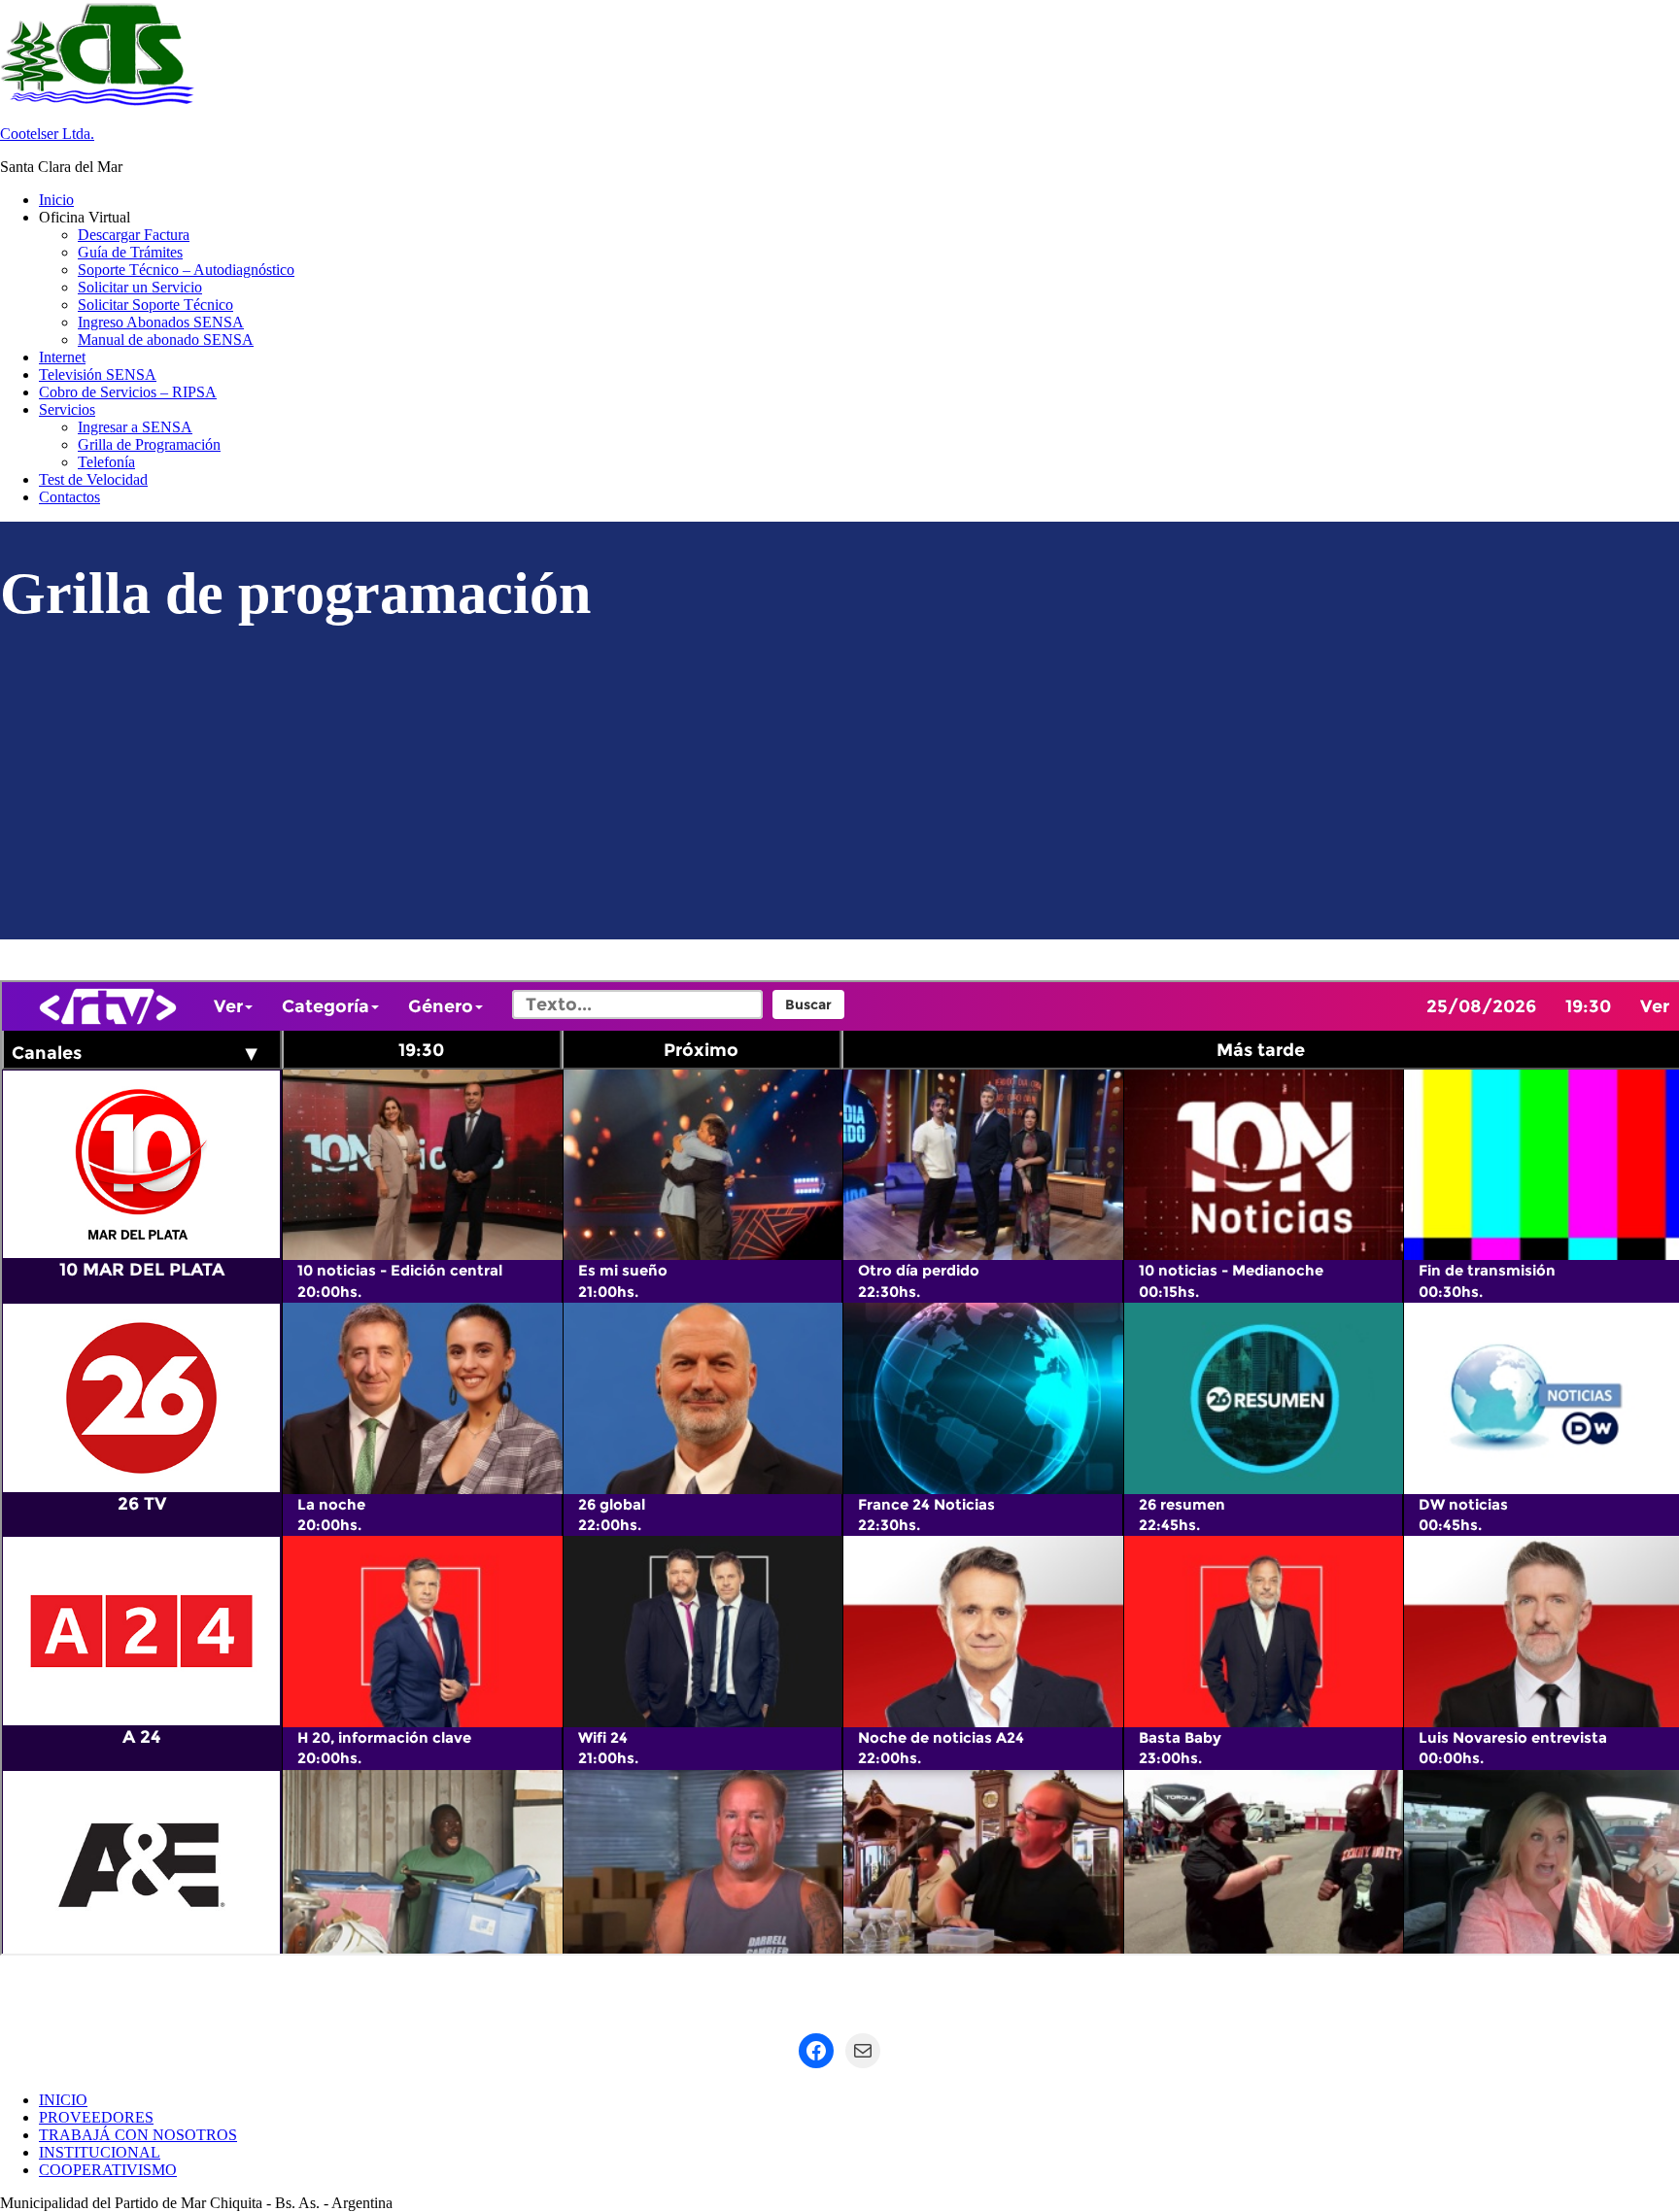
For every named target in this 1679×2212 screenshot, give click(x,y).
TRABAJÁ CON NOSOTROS (138, 2135)
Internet (62, 357)
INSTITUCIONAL (100, 2152)
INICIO (63, 2100)
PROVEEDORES (96, 2117)
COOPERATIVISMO (108, 2170)
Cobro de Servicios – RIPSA (128, 392)
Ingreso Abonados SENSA (161, 322)
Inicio (56, 200)
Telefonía (106, 462)
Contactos (69, 497)
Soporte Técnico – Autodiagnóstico (186, 270)
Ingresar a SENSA (135, 427)
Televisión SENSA (98, 374)
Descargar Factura (134, 235)
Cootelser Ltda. (47, 134)
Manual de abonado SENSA (166, 340)
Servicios (67, 409)
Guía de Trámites (130, 252)
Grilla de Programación (149, 444)
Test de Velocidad (93, 479)
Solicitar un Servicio (140, 287)
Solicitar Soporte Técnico (155, 305)
